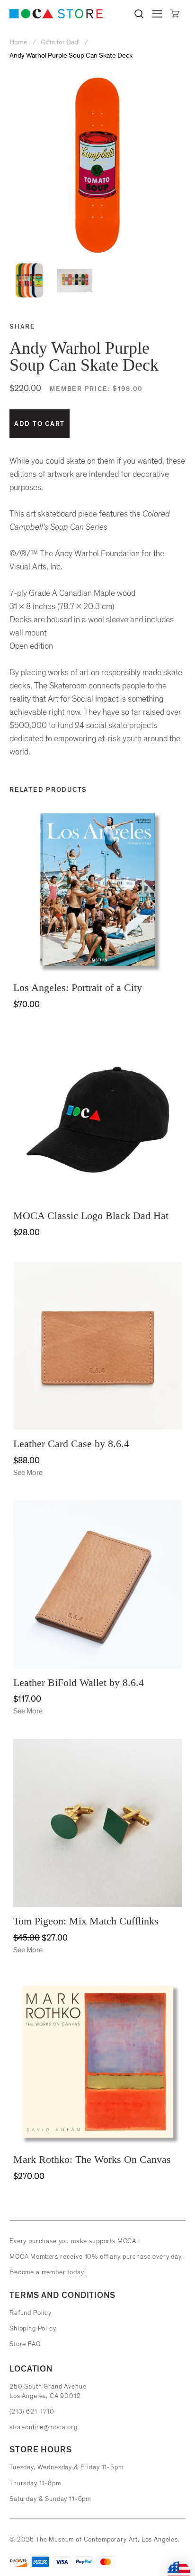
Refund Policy (31, 2313)
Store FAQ (25, 2344)
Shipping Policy (33, 2328)
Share (22, 326)
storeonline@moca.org (44, 2427)
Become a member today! (48, 2272)
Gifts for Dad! (60, 42)
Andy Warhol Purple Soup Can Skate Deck (71, 55)
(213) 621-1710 (32, 2411)
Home (19, 42)
